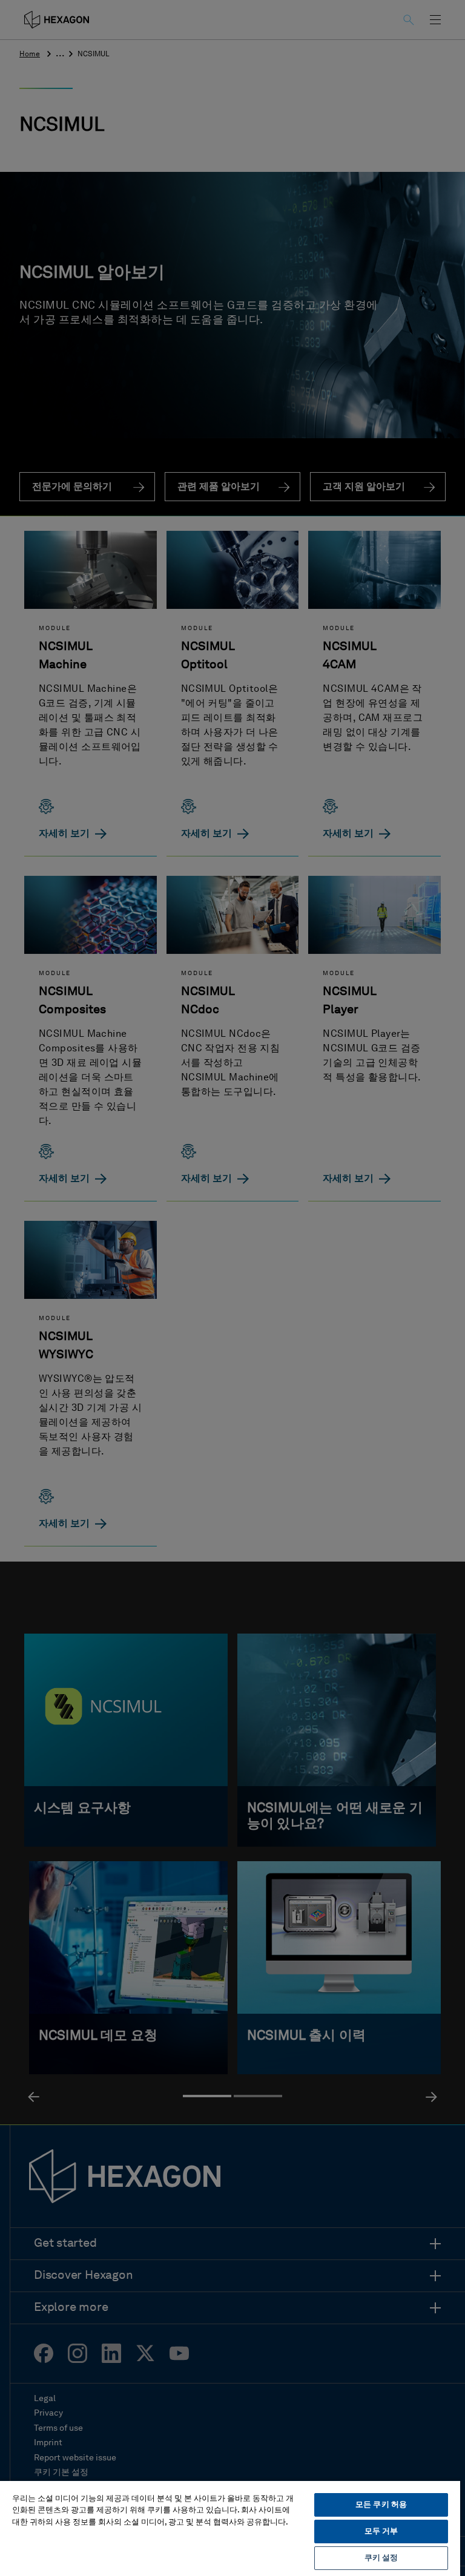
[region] (230, 2528)
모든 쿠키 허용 (381, 2505)
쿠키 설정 (381, 2558)
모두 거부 (381, 2532)
